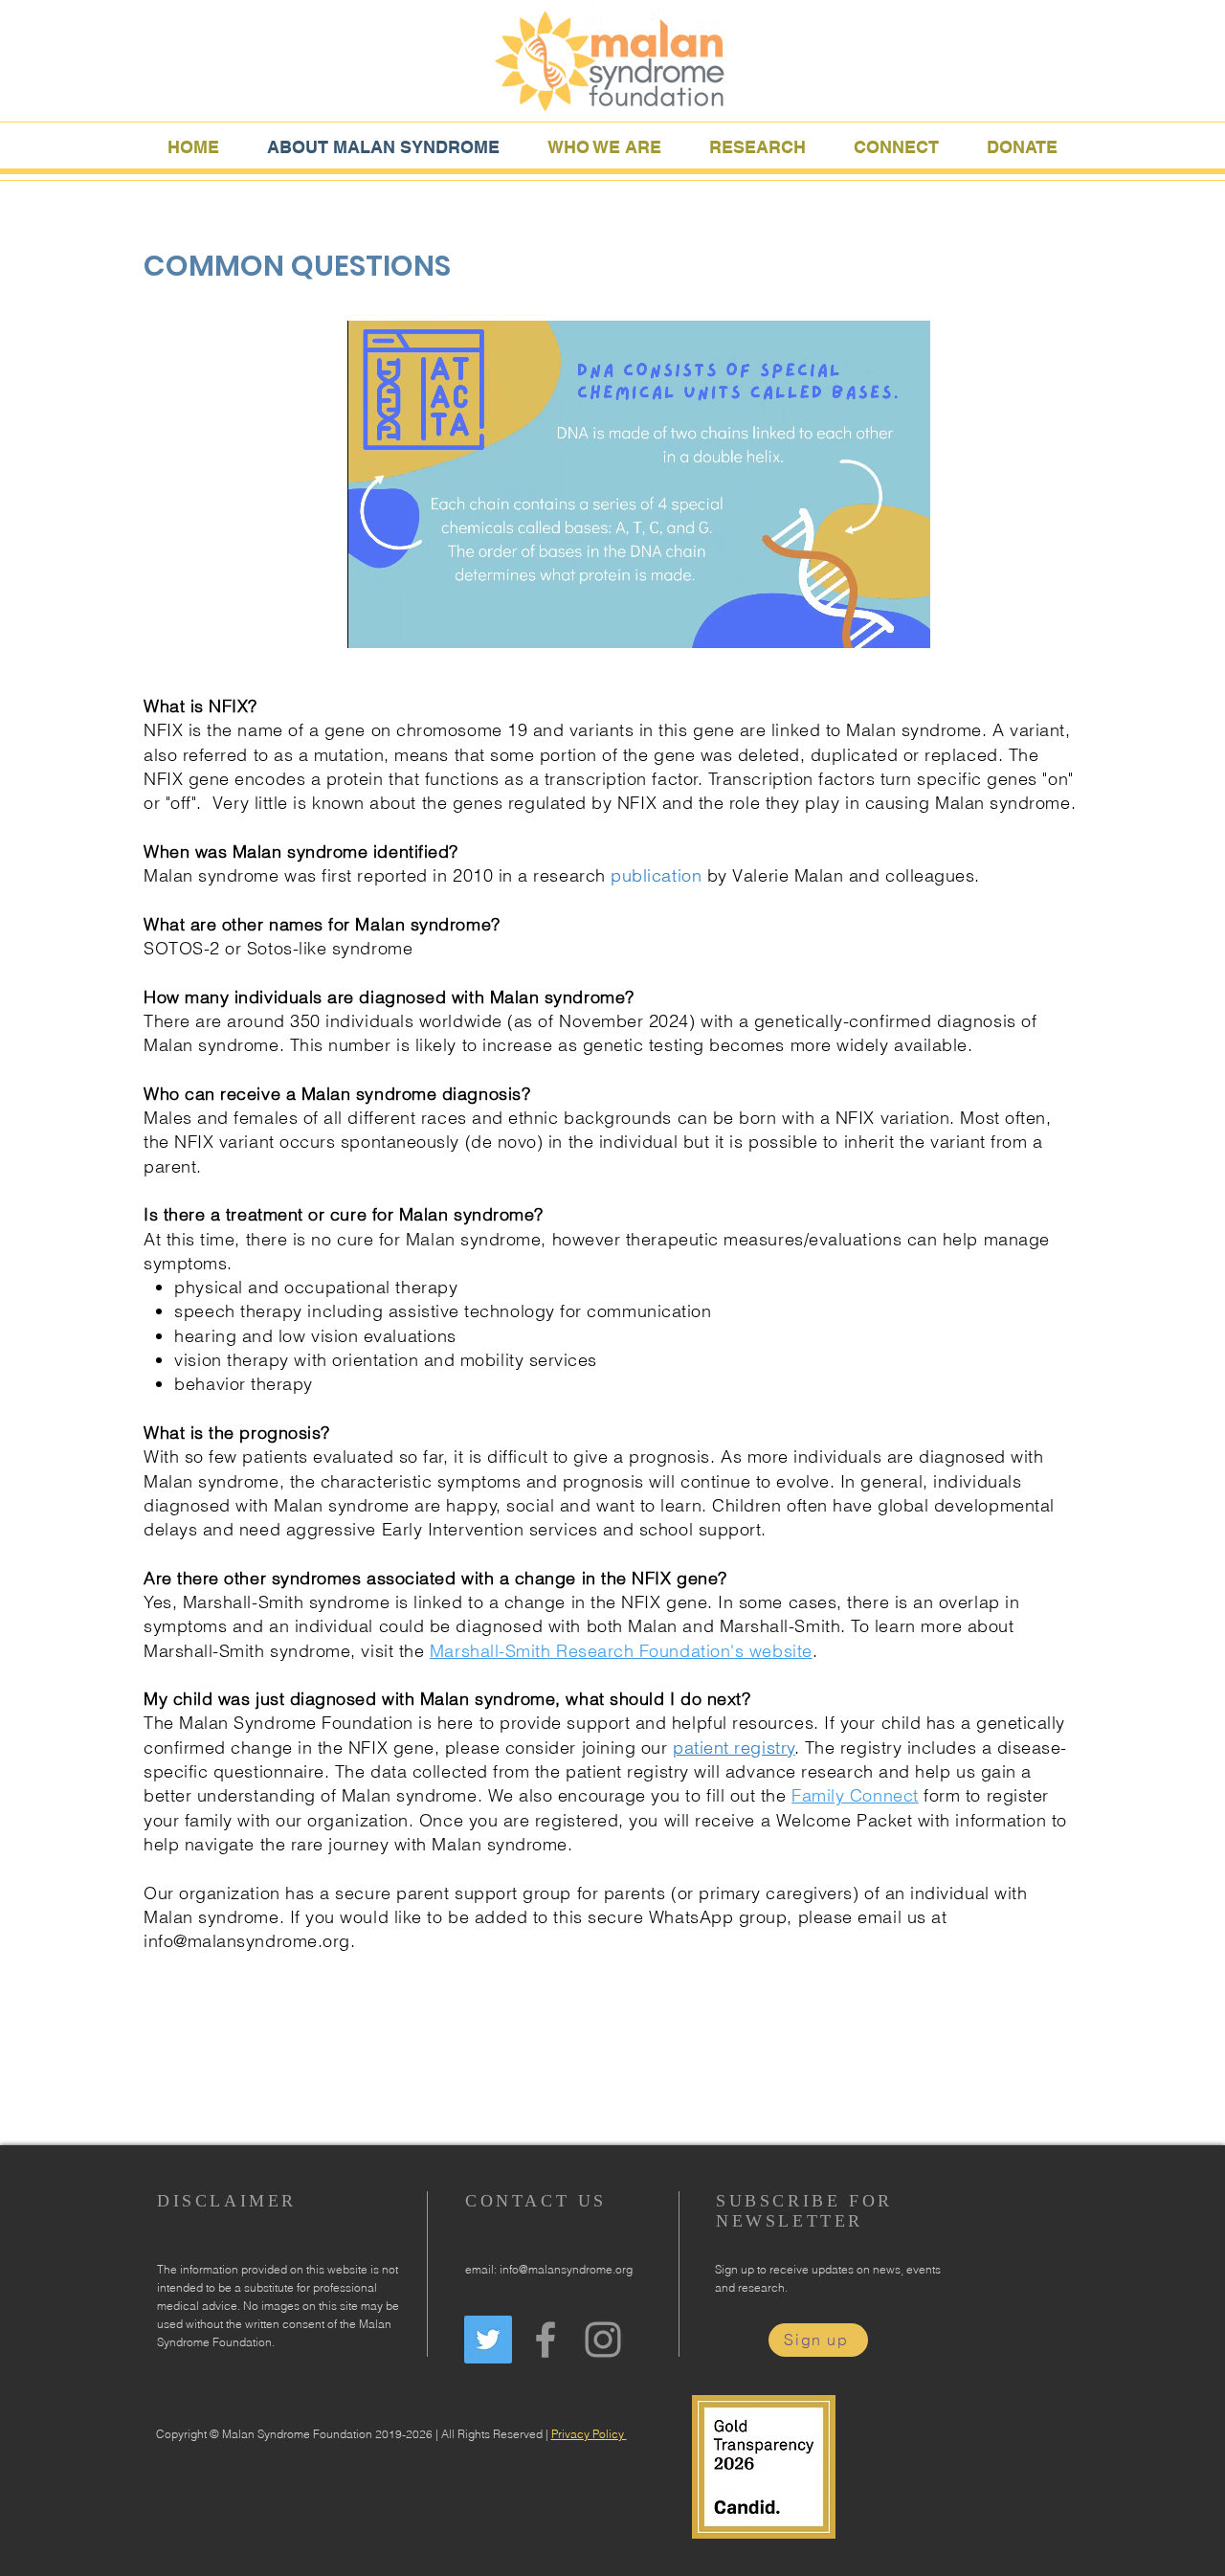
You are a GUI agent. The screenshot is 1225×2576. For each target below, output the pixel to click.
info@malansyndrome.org (247, 1941)
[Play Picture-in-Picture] (872, 622)
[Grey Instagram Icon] (603, 2340)
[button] (604, 145)
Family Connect (855, 1795)
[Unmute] (405, 622)
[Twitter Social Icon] (488, 2340)
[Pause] (372, 622)
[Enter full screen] (904, 622)
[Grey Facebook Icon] (546, 2340)
